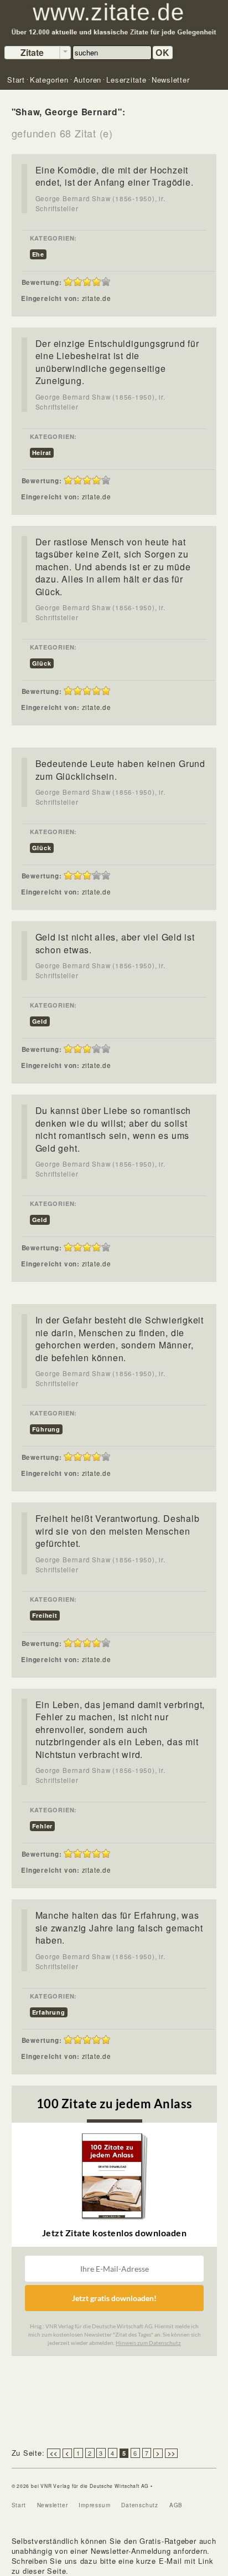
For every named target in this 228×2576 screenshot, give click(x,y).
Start (19, 2505)
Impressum (94, 2505)
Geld (40, 1021)
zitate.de (97, 298)
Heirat (42, 453)
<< (54, 2453)
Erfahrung (49, 2012)
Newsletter (53, 2505)
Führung (46, 1429)
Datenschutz (140, 2505)
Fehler (43, 1826)
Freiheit (45, 1615)
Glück (42, 663)
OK (163, 52)
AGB (176, 2505)
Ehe (38, 254)
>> (172, 2453)
